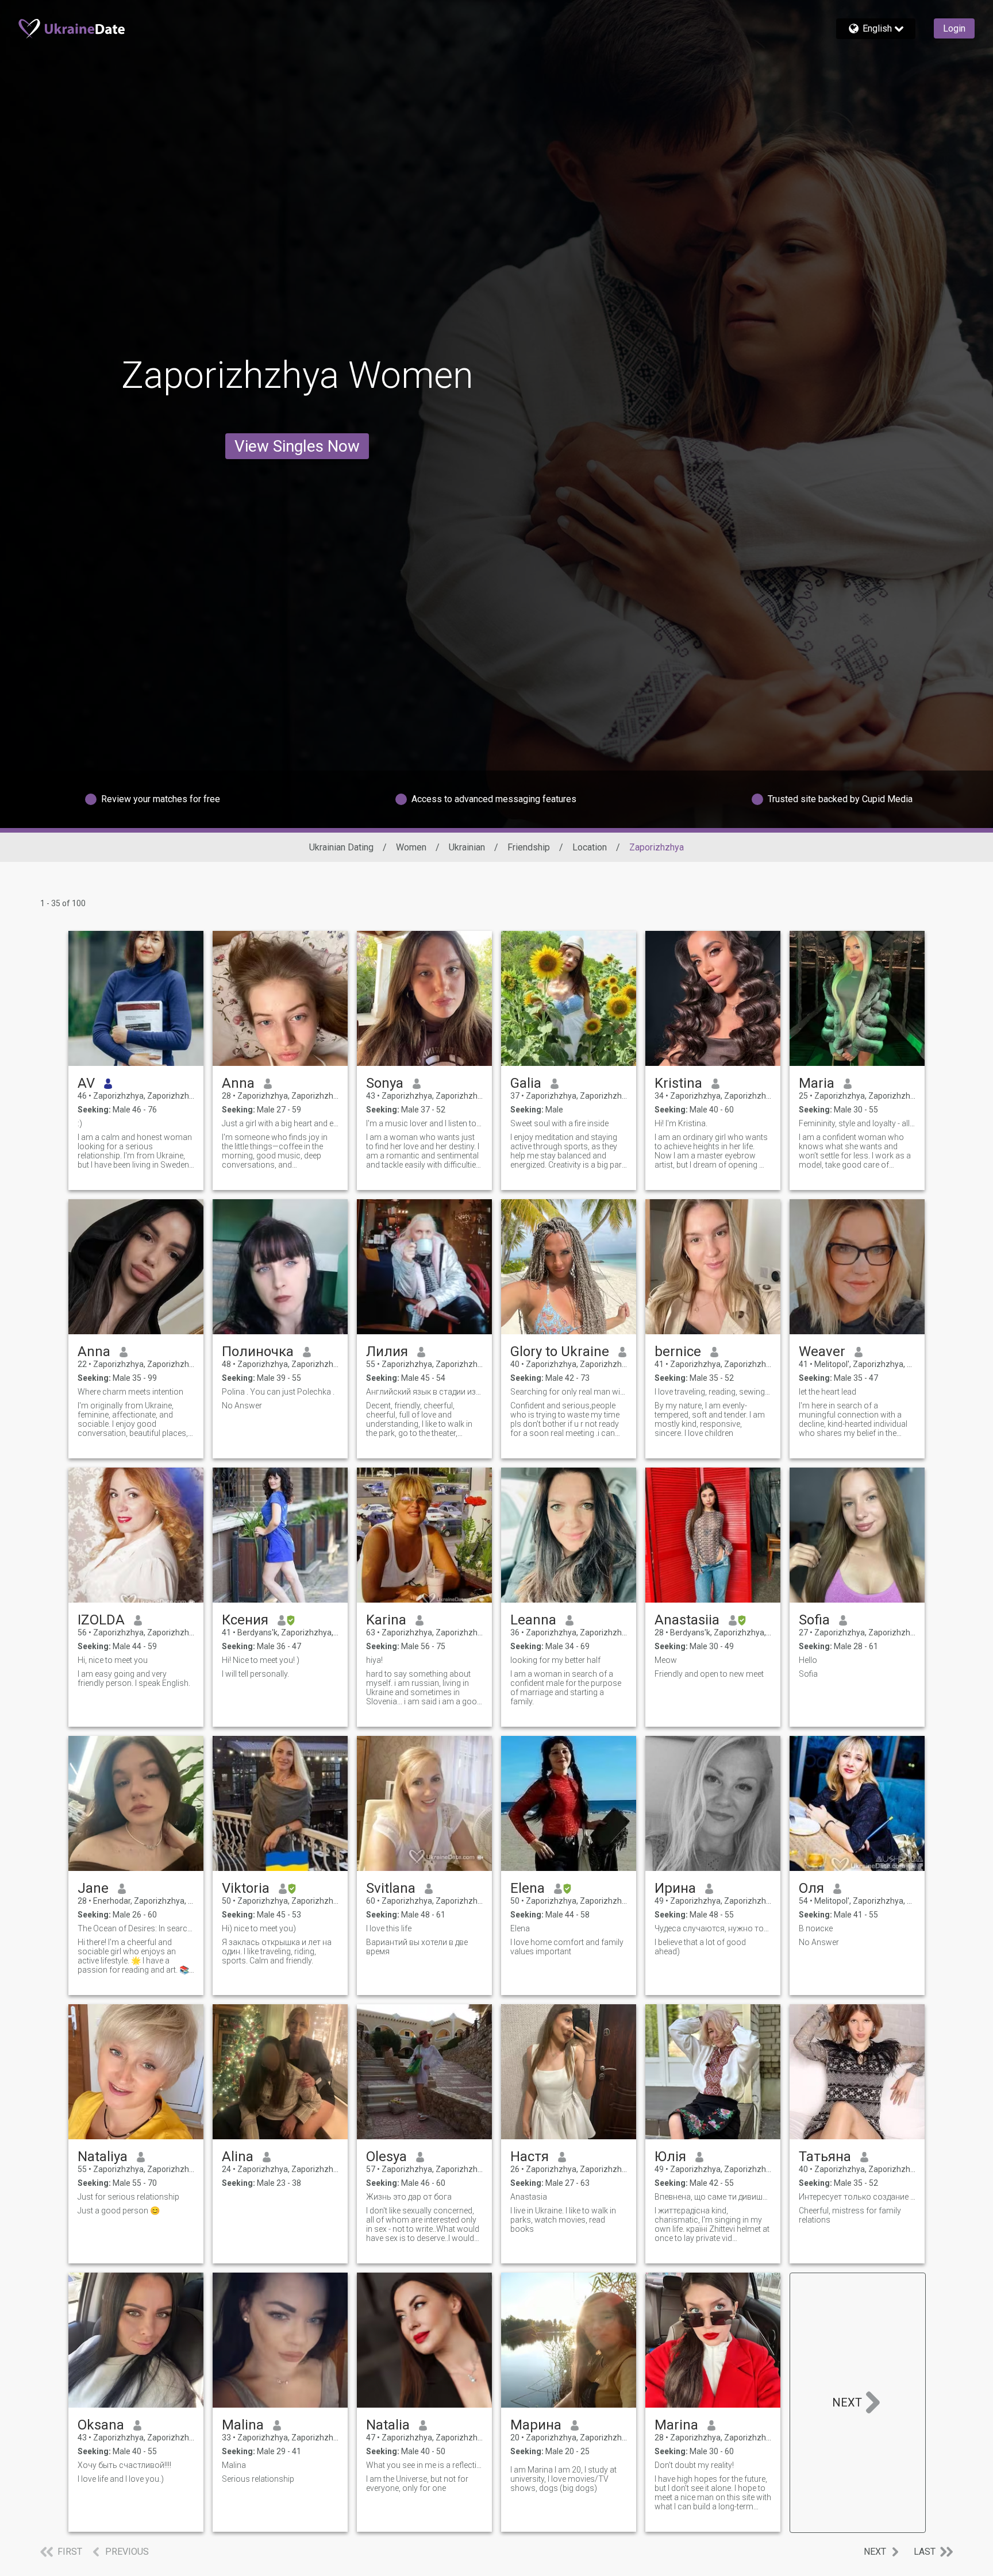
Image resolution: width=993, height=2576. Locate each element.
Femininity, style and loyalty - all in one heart (857, 1123)
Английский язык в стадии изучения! (424, 1392)
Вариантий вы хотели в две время (417, 1947)
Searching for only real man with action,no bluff (569, 1392)
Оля (811, 1888)
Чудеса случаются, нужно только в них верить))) (713, 1928)
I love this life (389, 1928)
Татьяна (825, 2157)
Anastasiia (687, 1620)
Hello (808, 1660)
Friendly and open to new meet (709, 1674)
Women (411, 847)
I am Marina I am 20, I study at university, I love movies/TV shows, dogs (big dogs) (563, 2479)
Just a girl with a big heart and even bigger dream (280, 1123)
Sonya (385, 1083)
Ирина (675, 1888)
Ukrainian (467, 847)
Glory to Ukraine (560, 1351)
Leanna (533, 1620)
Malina (243, 2425)
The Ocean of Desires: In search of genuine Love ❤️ (136, 1928)
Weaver (822, 1351)
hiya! (374, 1660)
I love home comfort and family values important (567, 1947)
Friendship (529, 847)
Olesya (386, 2157)
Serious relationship (258, 2479)
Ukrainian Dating (341, 847)
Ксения (245, 1620)
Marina (676, 2425)
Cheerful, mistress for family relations (850, 2215)
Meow (666, 1660)
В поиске (816, 1928)
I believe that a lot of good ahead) (700, 1947)
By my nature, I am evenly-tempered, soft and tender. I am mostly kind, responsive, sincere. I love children (710, 1419)
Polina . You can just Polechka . (278, 1392)
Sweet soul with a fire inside (559, 1123)
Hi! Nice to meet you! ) (261, 1660)
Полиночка (258, 1351)
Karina (386, 1620)
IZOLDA (101, 1620)
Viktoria (246, 1888)
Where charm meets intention (130, 1392)
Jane (93, 1888)
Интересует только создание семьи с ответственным (857, 2197)
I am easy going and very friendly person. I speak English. (134, 1678)
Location (590, 847)
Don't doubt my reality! (694, 2465)
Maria (817, 1083)
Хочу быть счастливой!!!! (124, 2465)
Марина (536, 2425)
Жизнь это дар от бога (409, 2197)
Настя (530, 2157)
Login (954, 28)
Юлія (670, 2157)
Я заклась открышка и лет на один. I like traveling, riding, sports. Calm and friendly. (277, 1951)
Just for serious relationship (128, 2197)
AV (86, 1083)
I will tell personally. (255, 1674)
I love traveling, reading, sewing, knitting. (713, 1392)
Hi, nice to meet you (113, 1660)
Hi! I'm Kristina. (681, 1123)
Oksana (101, 2425)
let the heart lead (827, 1392)
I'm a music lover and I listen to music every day (424, 1123)
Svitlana (391, 1888)
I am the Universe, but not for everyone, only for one (417, 2483)
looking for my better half (555, 1660)
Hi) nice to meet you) (259, 1928)
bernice (678, 1351)
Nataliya (103, 2157)
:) (80, 1123)
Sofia (814, 1620)
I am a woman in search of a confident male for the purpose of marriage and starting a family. (566, 1688)
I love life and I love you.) (121, 2479)
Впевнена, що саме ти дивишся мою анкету (713, 2197)
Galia (526, 1083)
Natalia (388, 2425)
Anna (238, 1083)
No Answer (242, 1406)
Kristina (678, 1083)
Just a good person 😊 (119, 2211)
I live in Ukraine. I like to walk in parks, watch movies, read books (563, 2220)
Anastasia (529, 2197)
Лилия (387, 1351)
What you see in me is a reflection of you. (424, 2465)
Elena (528, 1888)
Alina (238, 2157)
